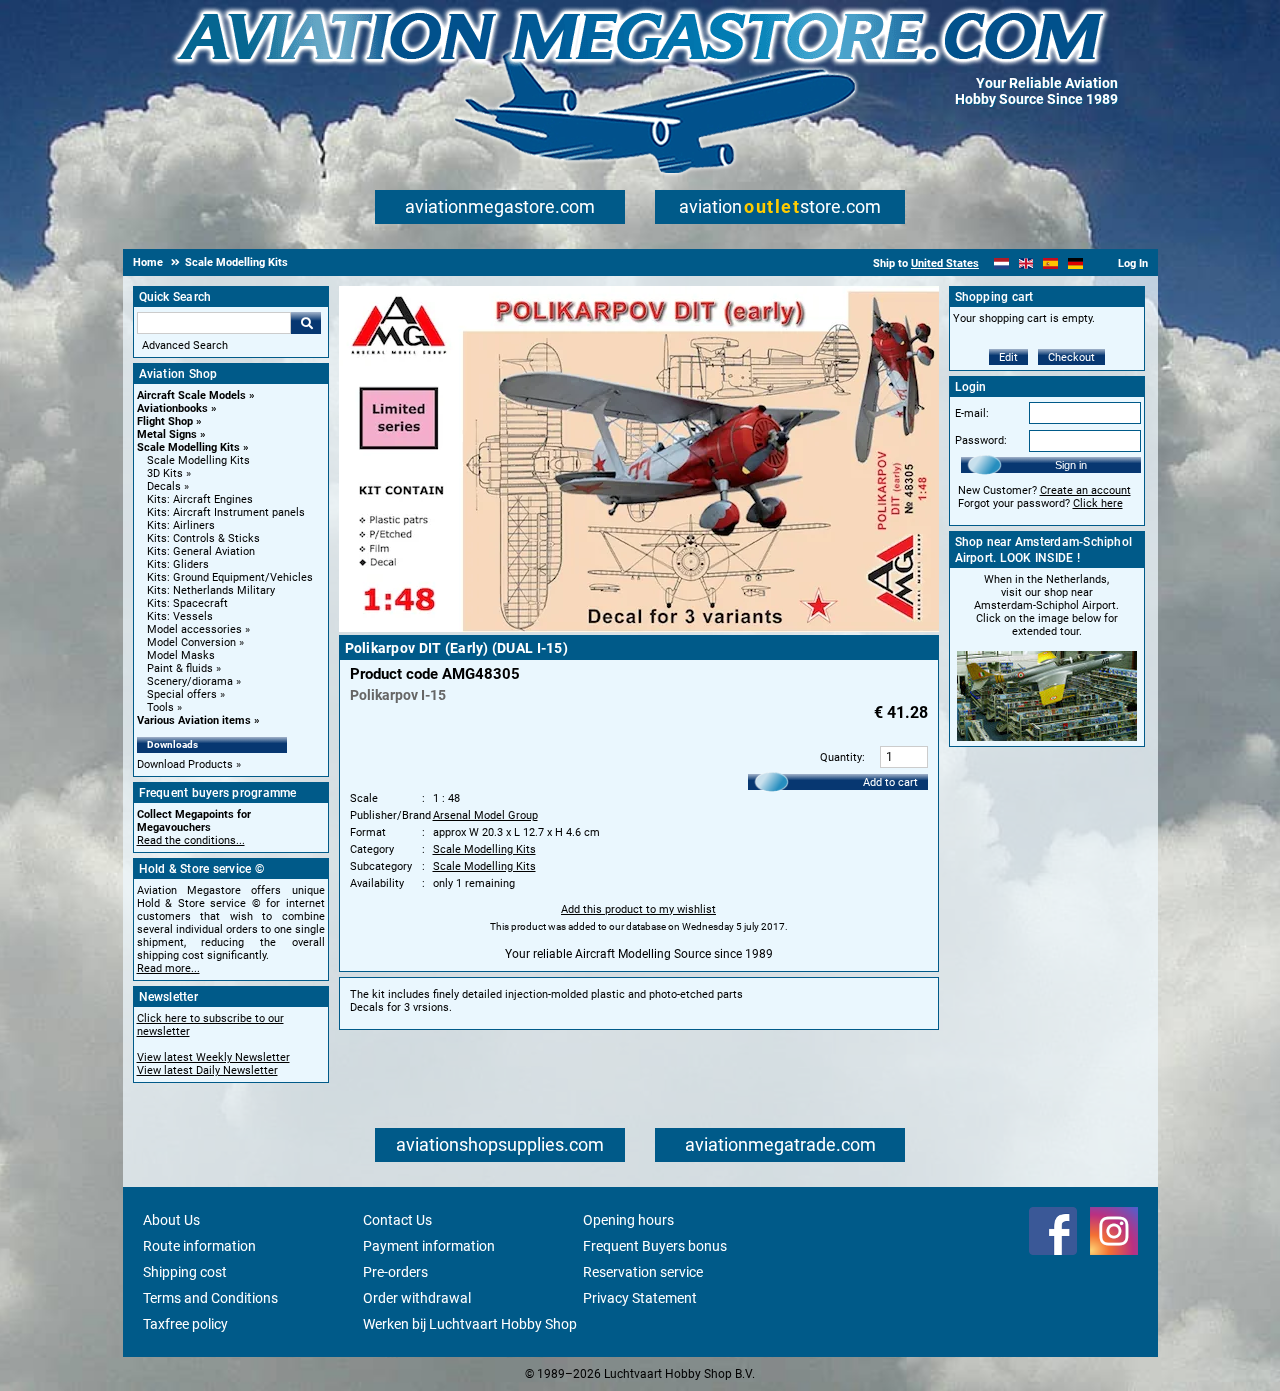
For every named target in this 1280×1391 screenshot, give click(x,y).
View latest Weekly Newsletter (213, 1057)
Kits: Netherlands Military (211, 590)
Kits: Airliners (181, 525)
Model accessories (194, 629)
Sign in (1071, 465)
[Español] (1050, 263)
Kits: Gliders (178, 564)
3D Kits (165, 473)
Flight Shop (165, 421)
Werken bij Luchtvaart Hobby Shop (470, 1324)
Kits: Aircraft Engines (200, 499)
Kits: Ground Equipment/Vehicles (230, 577)
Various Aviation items (194, 720)
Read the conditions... (191, 840)
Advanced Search (185, 345)
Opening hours (628, 1220)
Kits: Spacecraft (187, 603)
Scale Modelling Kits (188, 447)
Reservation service (643, 1272)
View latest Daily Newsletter (207, 1070)
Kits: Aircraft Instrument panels (226, 512)
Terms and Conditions (210, 1298)
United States (945, 263)
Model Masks (181, 655)
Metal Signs (167, 434)
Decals (164, 486)
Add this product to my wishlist (638, 909)
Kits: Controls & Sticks (203, 538)
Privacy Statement (640, 1298)
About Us (171, 1220)
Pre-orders (395, 1272)
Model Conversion (191, 642)
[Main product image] (639, 628)
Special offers (182, 694)
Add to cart (890, 782)
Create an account (1085, 490)
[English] (1026, 263)
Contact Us (397, 1220)
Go (306, 323)
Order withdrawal (417, 1298)
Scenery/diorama (190, 681)
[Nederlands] (1001, 263)
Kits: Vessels (180, 616)
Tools (160, 707)
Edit (1008, 357)
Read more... (168, 968)
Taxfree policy (185, 1324)
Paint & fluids (180, 668)
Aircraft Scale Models (191, 395)
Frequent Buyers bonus (655, 1246)
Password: (981, 440)
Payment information (429, 1246)
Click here (1098, 503)
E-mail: (972, 413)
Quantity (841, 757)
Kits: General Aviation (201, 551)
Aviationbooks (172, 408)
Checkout (1071, 357)
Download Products (185, 764)
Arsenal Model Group (485, 815)
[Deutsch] (1075, 263)
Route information (199, 1246)
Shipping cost (185, 1272)
